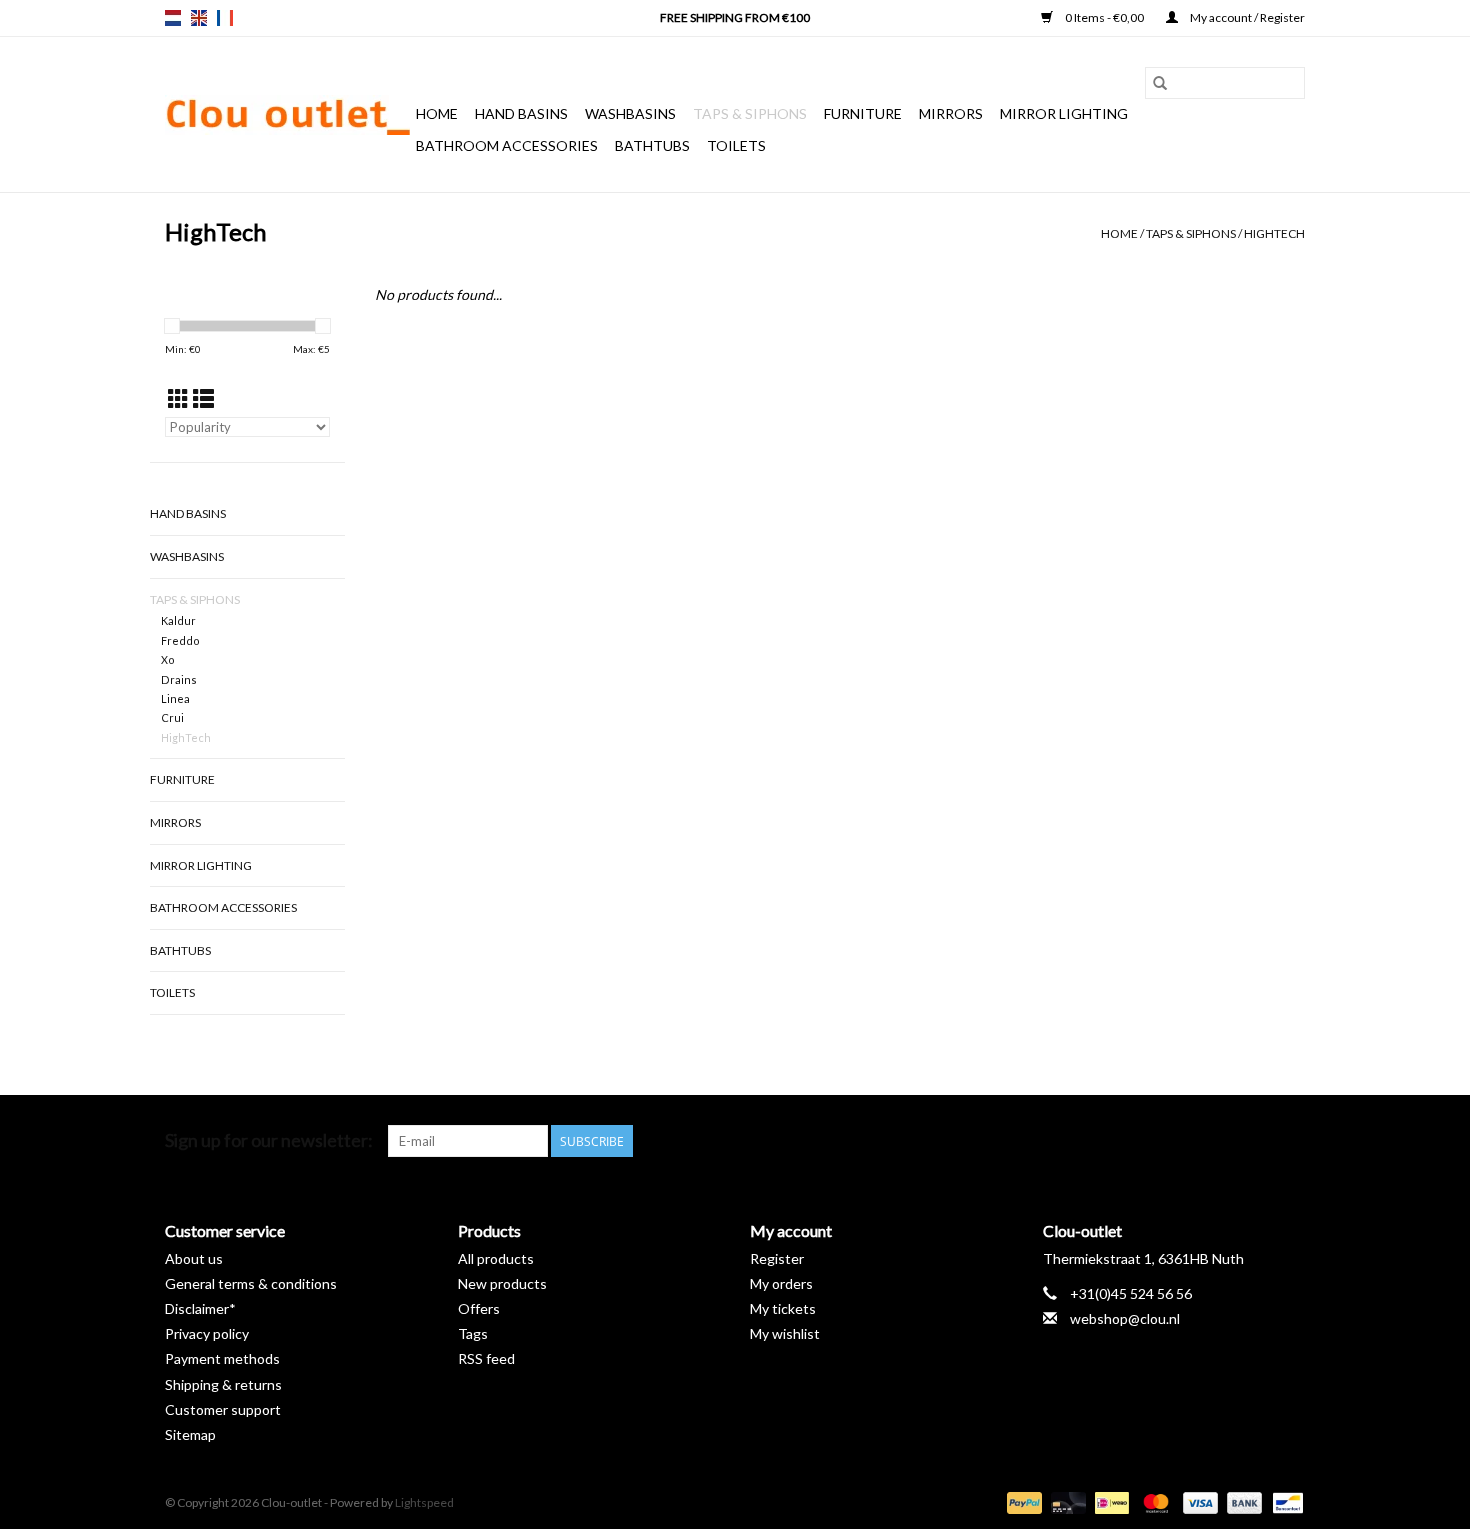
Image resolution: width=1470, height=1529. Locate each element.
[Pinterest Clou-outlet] (1219, 1141)
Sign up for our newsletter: (269, 1140)
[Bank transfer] (1242, 1501)
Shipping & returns (223, 1384)
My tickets (783, 1308)
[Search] (1160, 83)
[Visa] (1198, 1501)
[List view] (203, 398)
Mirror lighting (1064, 113)
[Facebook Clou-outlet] (1184, 1141)
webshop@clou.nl (1125, 1318)
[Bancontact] (1284, 1501)
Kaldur (178, 620)
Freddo (180, 640)
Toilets (736, 145)
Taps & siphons (750, 113)
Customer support (223, 1409)
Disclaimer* (200, 1308)
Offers (479, 1308)
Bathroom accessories (507, 145)
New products (502, 1283)
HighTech (1274, 233)
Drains (179, 679)
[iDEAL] (1109, 1501)
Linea (175, 698)
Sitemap (190, 1434)
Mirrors (951, 113)
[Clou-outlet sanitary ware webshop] (287, 115)
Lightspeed (424, 1502)
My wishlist (785, 1333)
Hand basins (521, 113)
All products (496, 1258)
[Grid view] (178, 398)
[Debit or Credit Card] (1066, 1501)
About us (194, 1258)
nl (173, 18)
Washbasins (630, 113)
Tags (473, 1333)
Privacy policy (207, 1333)
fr (225, 18)
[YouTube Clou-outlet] (1254, 1141)
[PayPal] (1022, 1501)
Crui (172, 717)
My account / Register (1246, 17)
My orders (781, 1283)
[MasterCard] (1153, 1501)
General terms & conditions (251, 1283)
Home (437, 113)
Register (777, 1258)
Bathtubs (652, 145)
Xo (168, 659)
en (199, 18)
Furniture (863, 113)
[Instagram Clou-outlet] (1289, 1141)
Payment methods (222, 1358)
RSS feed (486, 1358)
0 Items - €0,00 (1104, 17)
